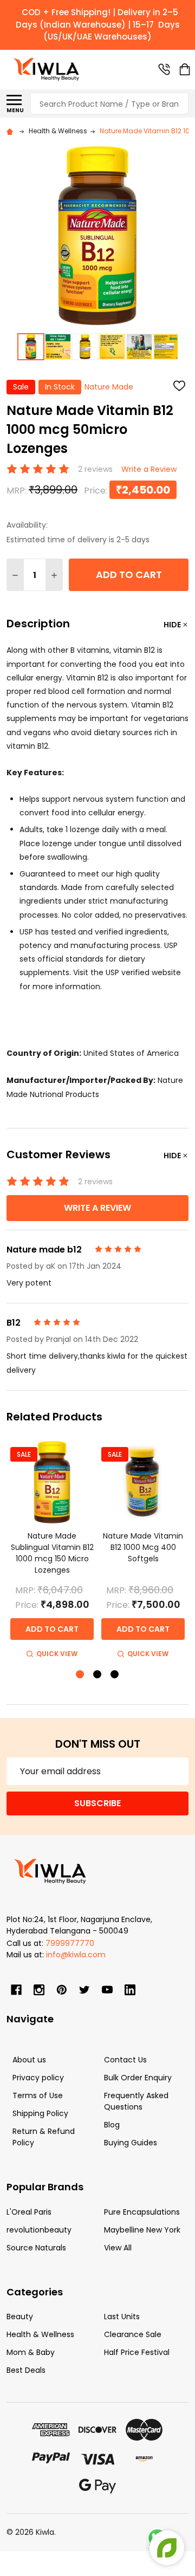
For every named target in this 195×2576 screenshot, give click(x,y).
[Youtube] (107, 1990)
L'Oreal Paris (29, 2212)
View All (118, 2248)
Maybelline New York (142, 2230)
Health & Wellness (40, 2334)
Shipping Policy (40, 2113)
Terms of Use (38, 2095)
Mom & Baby (31, 2352)
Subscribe (97, 1803)
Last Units (122, 2317)
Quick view (57, 1654)
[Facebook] (16, 1990)
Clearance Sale (133, 2334)
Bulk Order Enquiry (138, 2078)
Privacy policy (38, 2078)
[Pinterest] (62, 1990)
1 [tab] (80, 1675)
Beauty (20, 2317)
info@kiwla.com (76, 1955)
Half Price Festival (137, 2352)
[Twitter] (84, 1990)
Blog (112, 2125)
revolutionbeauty (39, 2230)
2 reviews (95, 469)
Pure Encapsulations (142, 2212)
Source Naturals (36, 2248)
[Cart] (185, 69)
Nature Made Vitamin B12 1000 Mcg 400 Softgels (143, 1547)
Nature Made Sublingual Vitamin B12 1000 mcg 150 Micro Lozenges (52, 1553)
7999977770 (70, 1943)
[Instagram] (39, 1990)
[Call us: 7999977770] (164, 69)
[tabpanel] (52, 1551)
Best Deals (26, 2370)
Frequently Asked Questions (136, 2101)
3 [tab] (115, 1675)
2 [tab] (98, 1675)
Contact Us (125, 2060)
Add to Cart (129, 575)
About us (29, 2060)
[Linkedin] (130, 1990)
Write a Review (149, 469)
